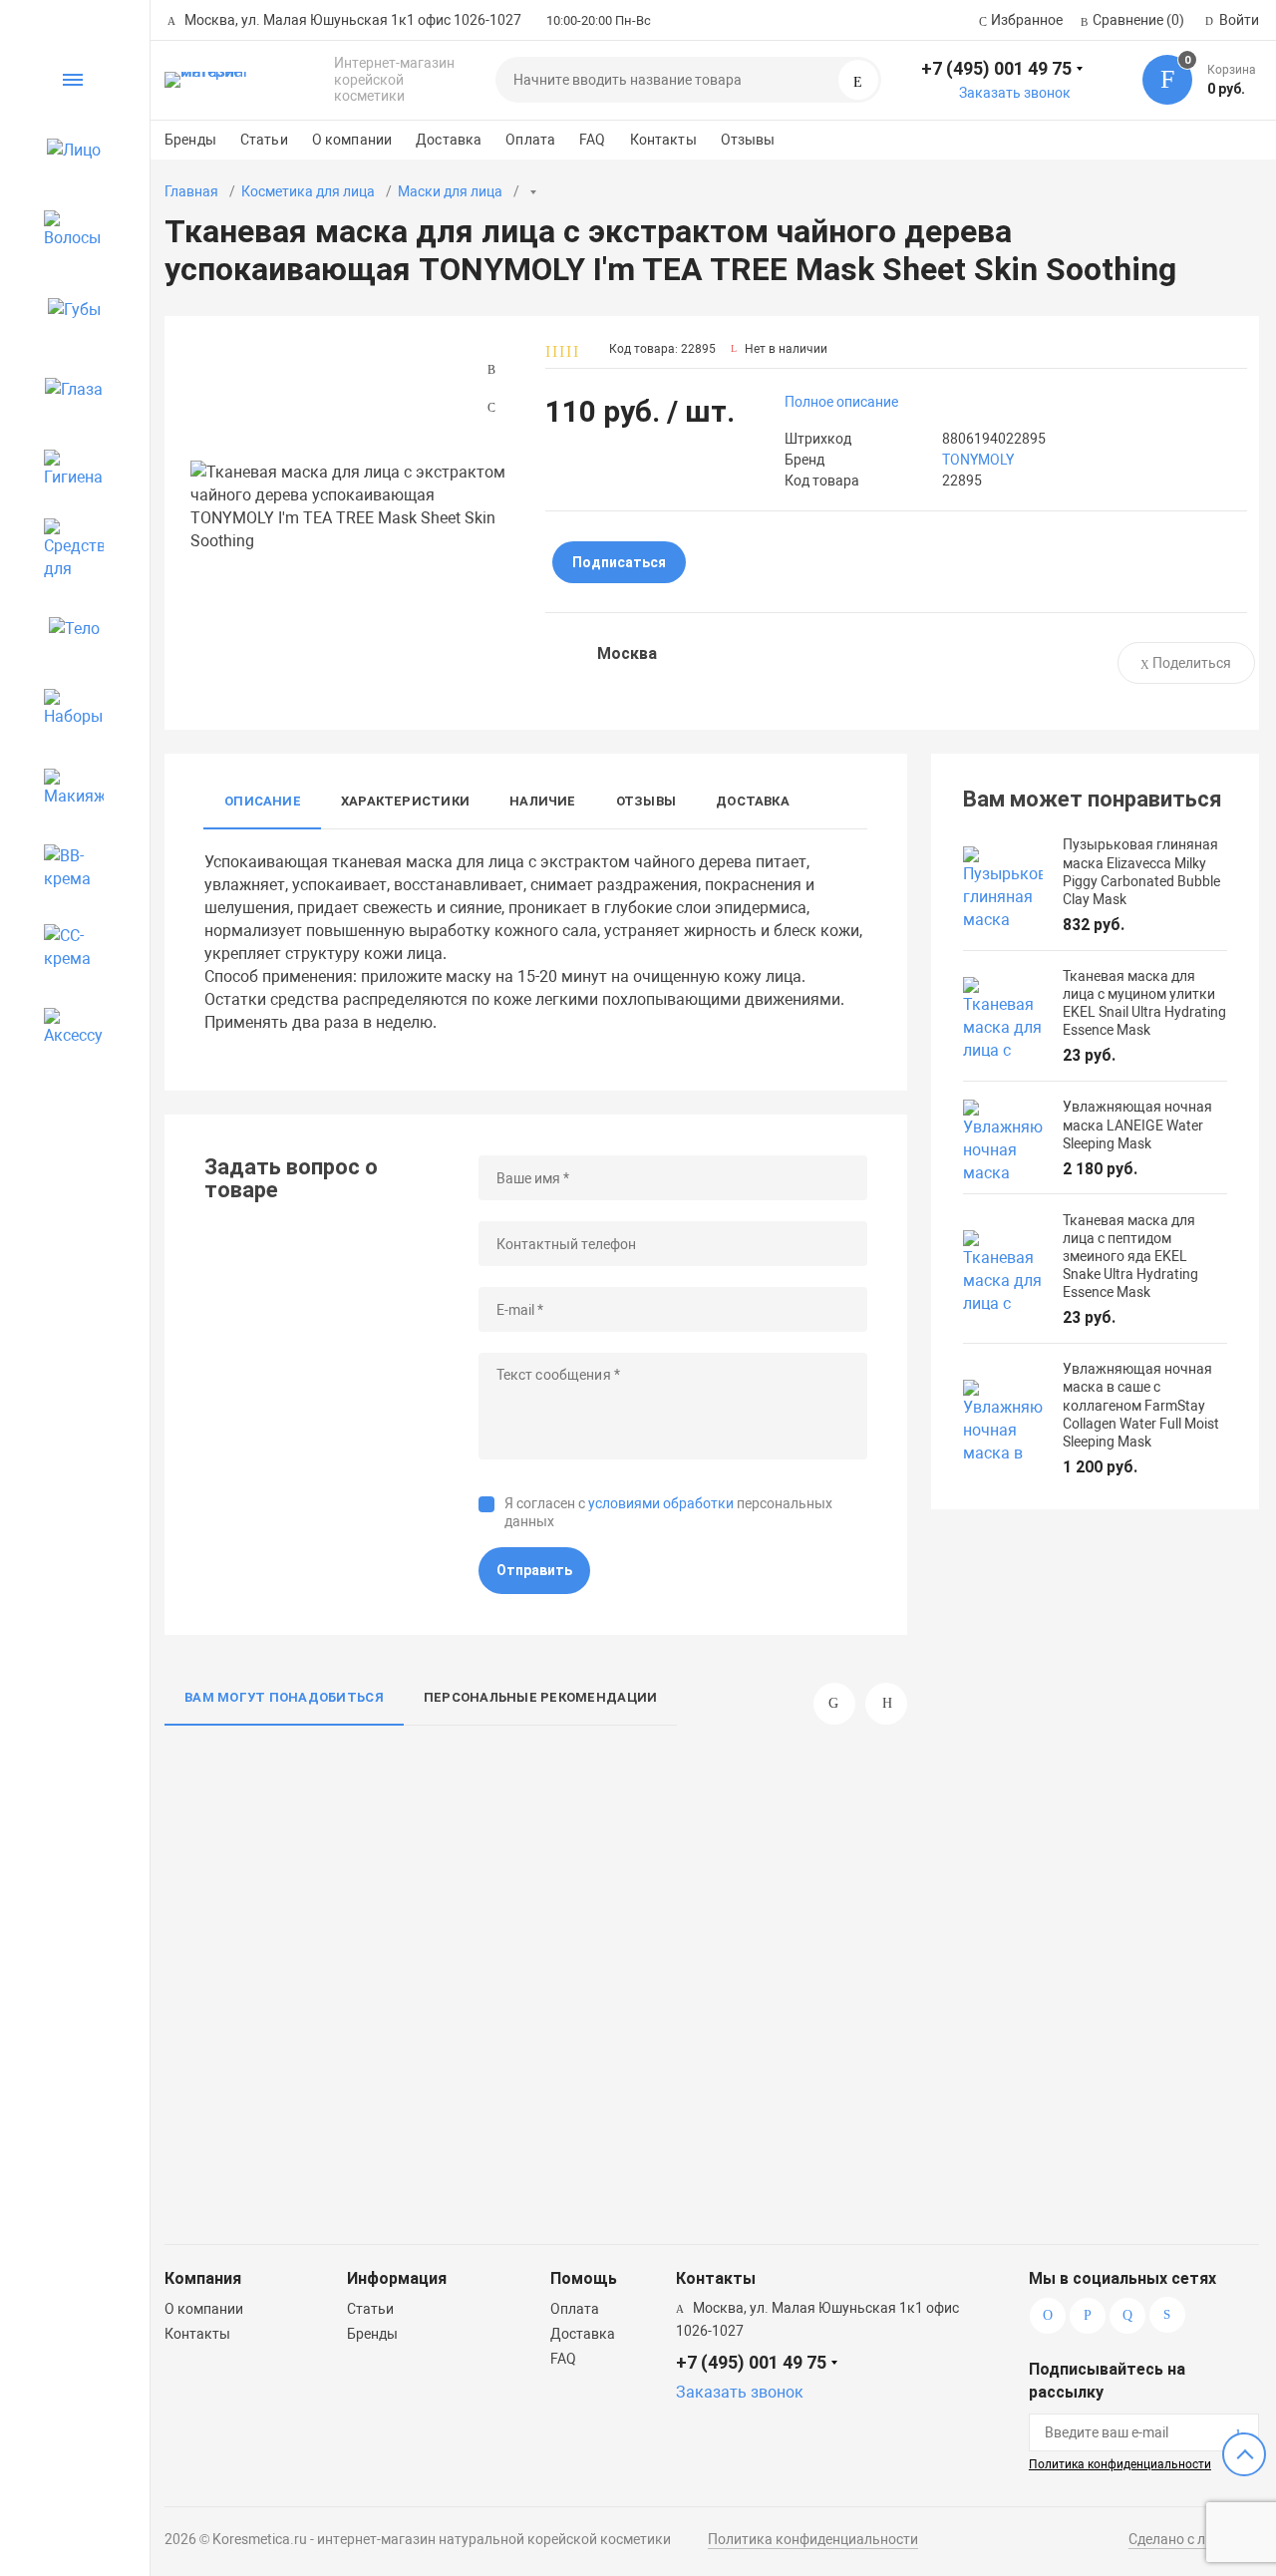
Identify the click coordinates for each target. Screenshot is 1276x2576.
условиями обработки (661, 1503)
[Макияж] (65, 788)
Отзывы (748, 140)
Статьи (264, 140)
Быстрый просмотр (284, 1877)
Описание (263, 801)
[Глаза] (65, 389)
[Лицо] (65, 150)
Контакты (663, 140)
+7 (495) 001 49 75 (996, 68)
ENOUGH (598, 2015)
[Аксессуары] (65, 1027)
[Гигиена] (65, 469)
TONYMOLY (978, 460)
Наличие (543, 801)
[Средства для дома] (65, 548)
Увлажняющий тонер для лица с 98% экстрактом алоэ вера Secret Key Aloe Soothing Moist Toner (278, 2097)
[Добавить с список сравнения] (377, 1773)
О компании (352, 140)
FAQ (592, 140)
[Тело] (65, 628)
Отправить (534, 1570)
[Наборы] (65, 708)
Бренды (190, 140)
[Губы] (65, 309)
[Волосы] (65, 229)
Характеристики (405, 801)
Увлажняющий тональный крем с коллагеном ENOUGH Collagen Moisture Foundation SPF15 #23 (517, 2097)
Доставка (449, 140)
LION (848, 2015)
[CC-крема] (65, 947)
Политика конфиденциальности (1120, 2464)
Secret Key (352, 2015)
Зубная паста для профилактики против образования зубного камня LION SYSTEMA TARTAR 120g (756, 2097)
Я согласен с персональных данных (668, 1512)
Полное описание (841, 402)
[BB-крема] (65, 867)
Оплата (530, 140)
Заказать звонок (1015, 93)
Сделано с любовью (1194, 2539)
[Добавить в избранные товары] (377, 1810)
